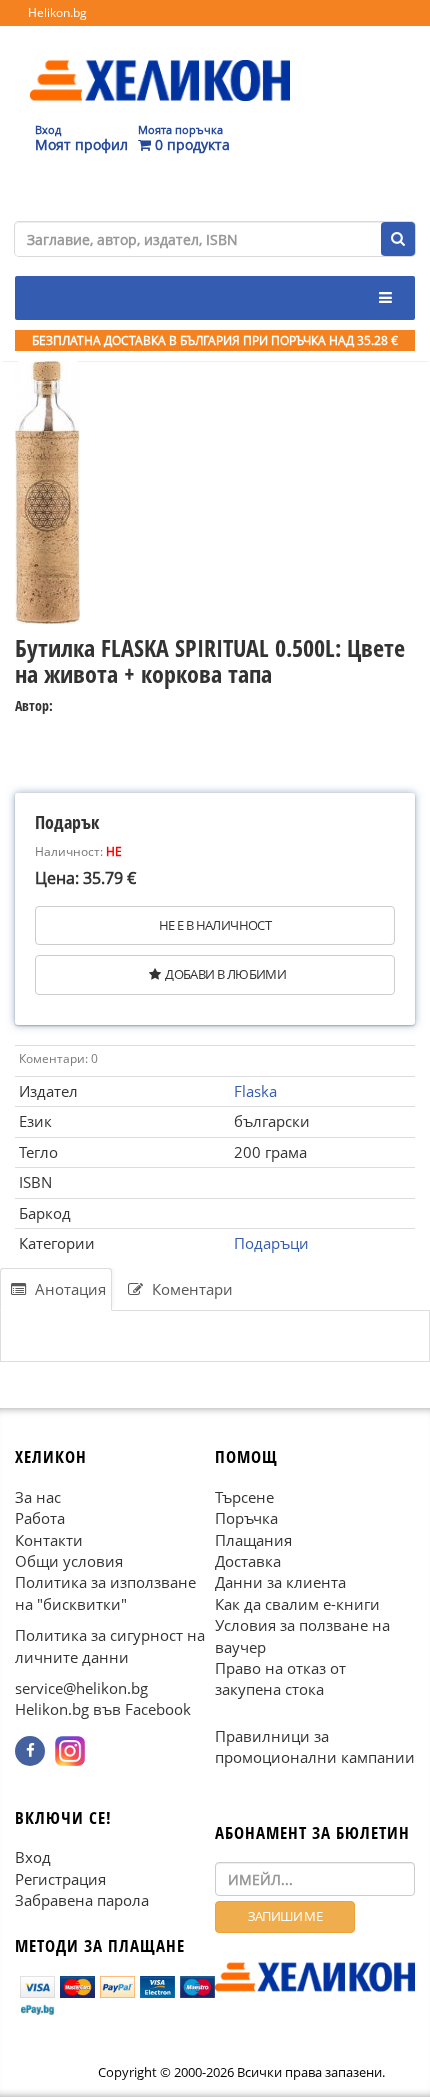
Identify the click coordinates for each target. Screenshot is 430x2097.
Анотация (68, 1289)
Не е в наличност (215, 925)
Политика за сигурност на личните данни (110, 1645)
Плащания (253, 1539)
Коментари (190, 1289)
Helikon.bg (57, 12)
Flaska (255, 1091)
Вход (33, 1857)
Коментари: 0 (58, 1058)
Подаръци (271, 1243)
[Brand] (160, 61)
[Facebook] (30, 1751)
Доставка (248, 1561)
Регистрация (60, 1879)
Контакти (49, 1539)
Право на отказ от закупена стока (280, 1678)
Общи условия (69, 1561)
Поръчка (246, 1518)
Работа (40, 1518)
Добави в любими (225, 974)
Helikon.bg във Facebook (103, 1709)
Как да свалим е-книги (297, 1604)
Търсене (244, 1497)
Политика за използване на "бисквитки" (105, 1592)
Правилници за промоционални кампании (315, 1746)
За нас (38, 1497)
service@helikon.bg (81, 1688)
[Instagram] (70, 1751)
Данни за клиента (280, 1582)
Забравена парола (82, 1900)
